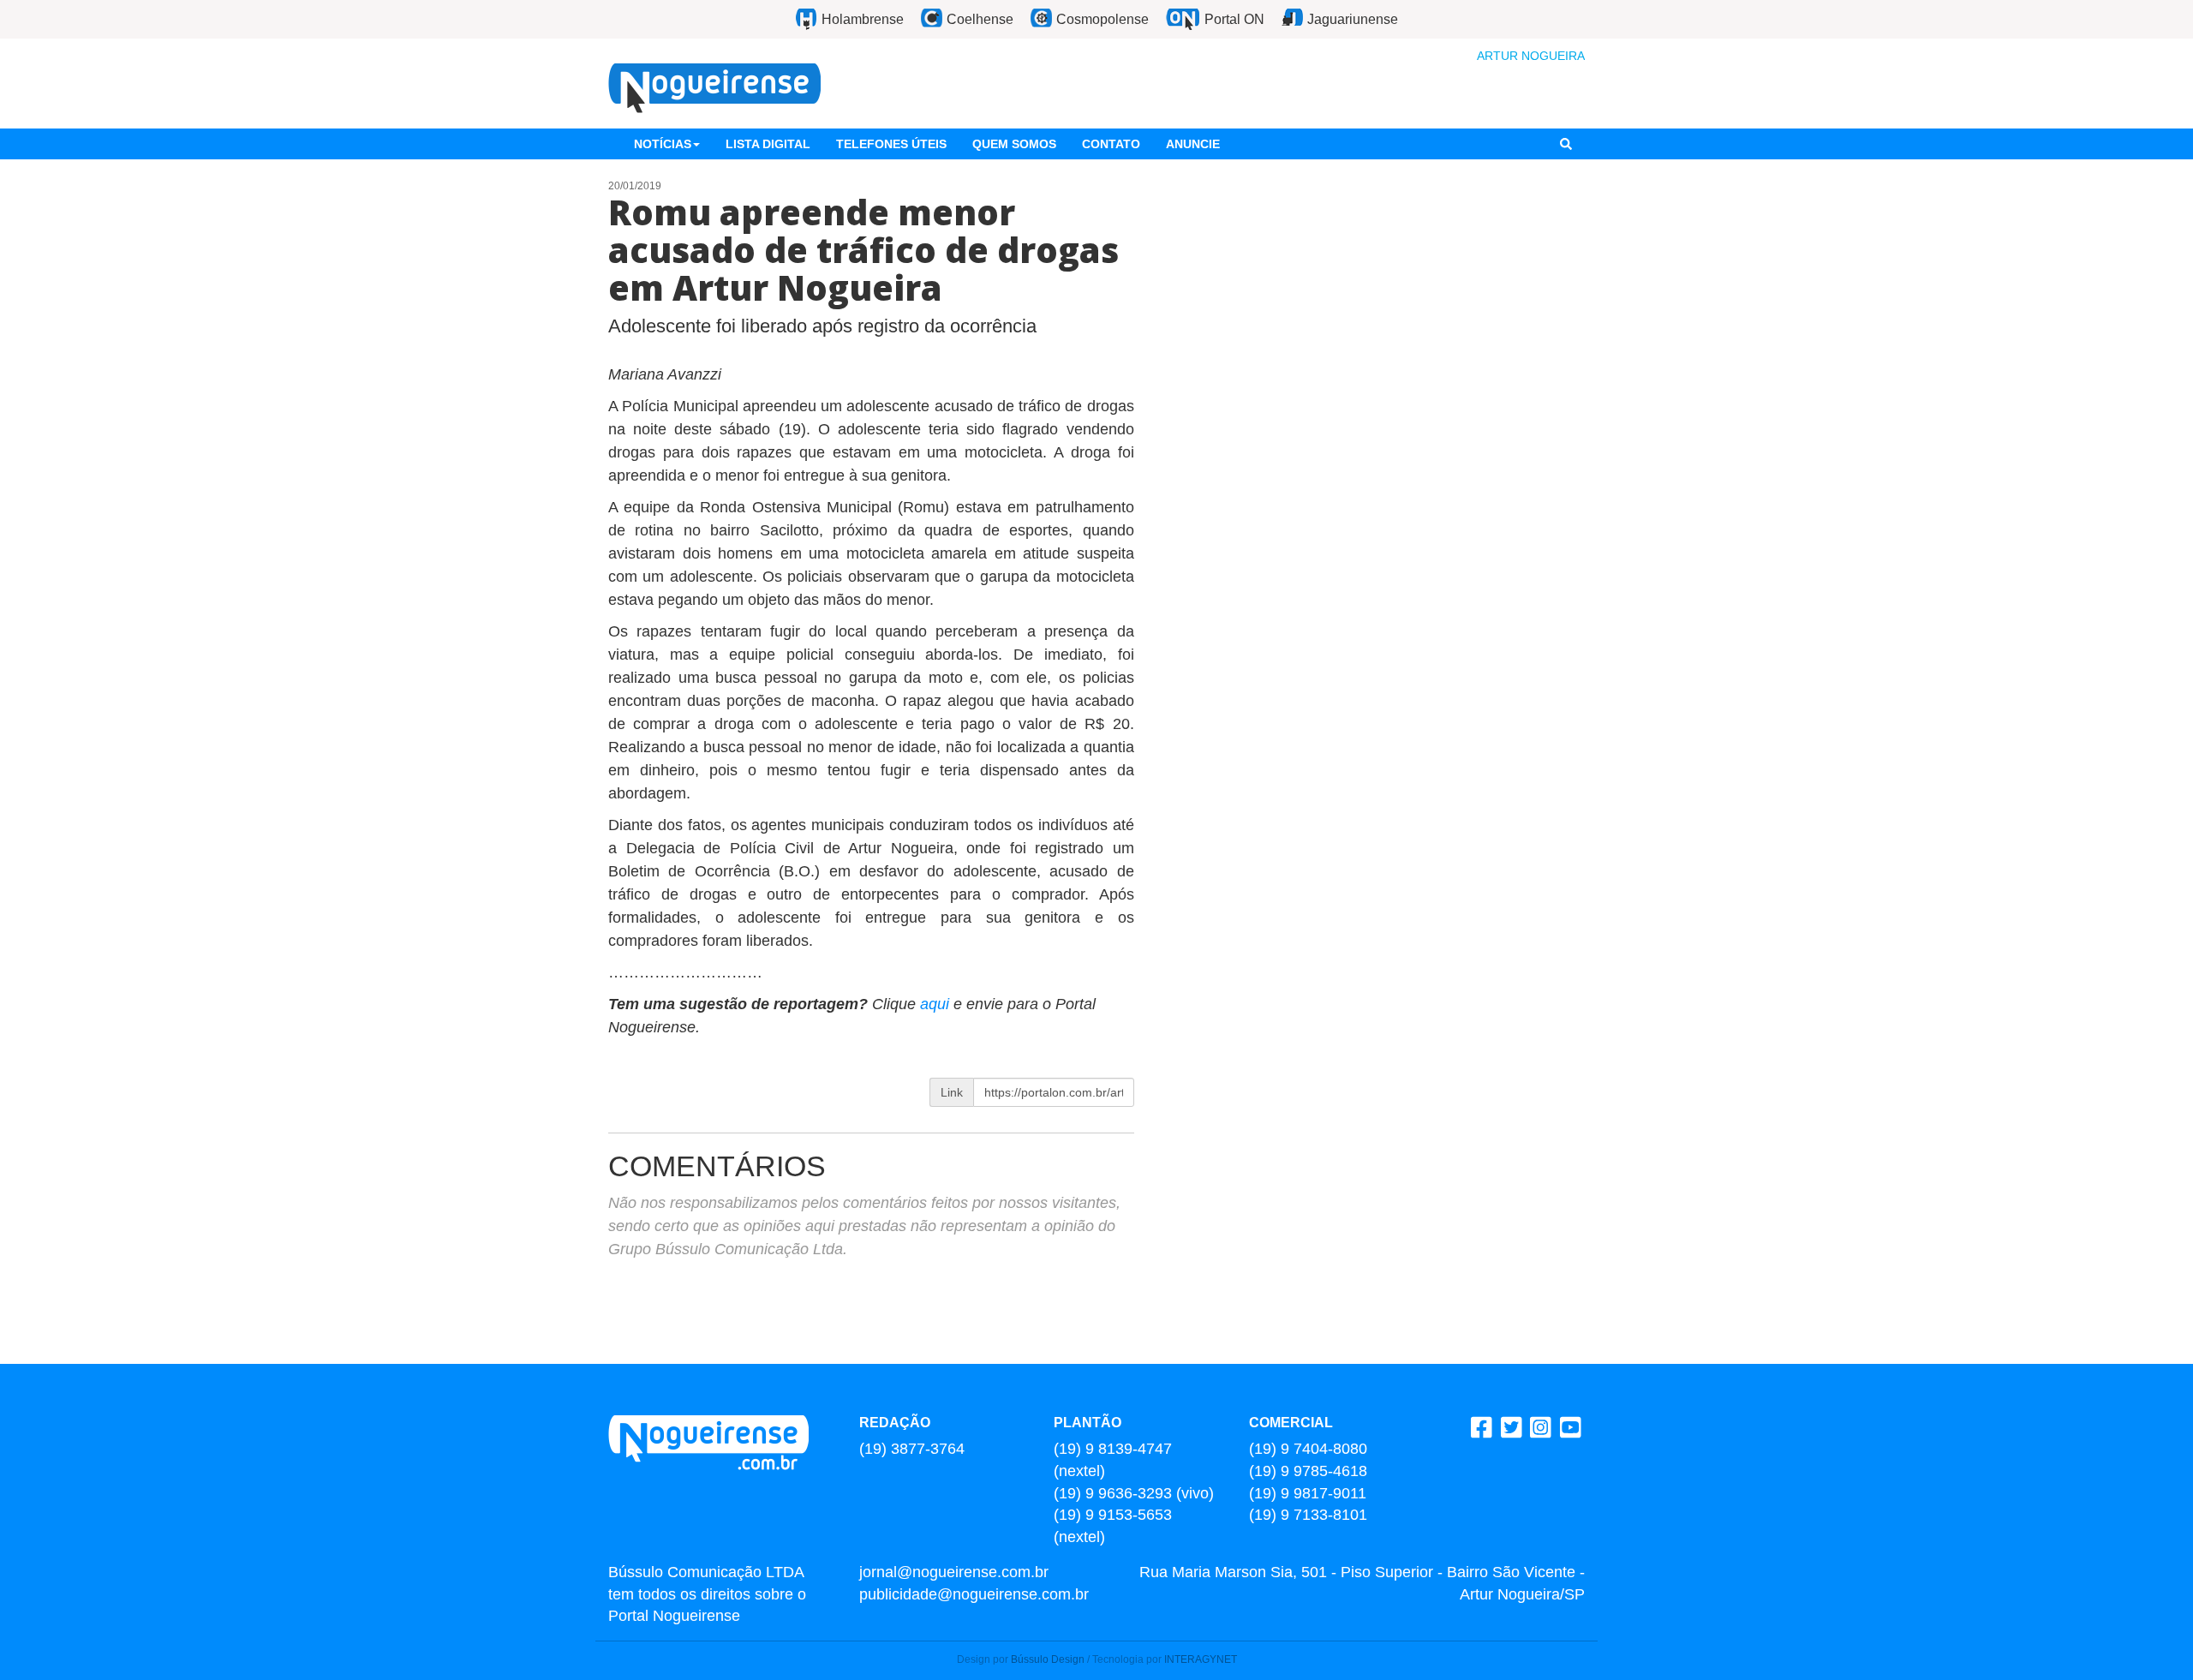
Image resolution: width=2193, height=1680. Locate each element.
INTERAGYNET (1201, 1659)
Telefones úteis (891, 144)
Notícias (663, 144)
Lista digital (768, 144)
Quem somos (1014, 144)
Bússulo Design (1048, 1659)
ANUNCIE (1193, 144)
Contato (1111, 144)
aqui (935, 1004)
